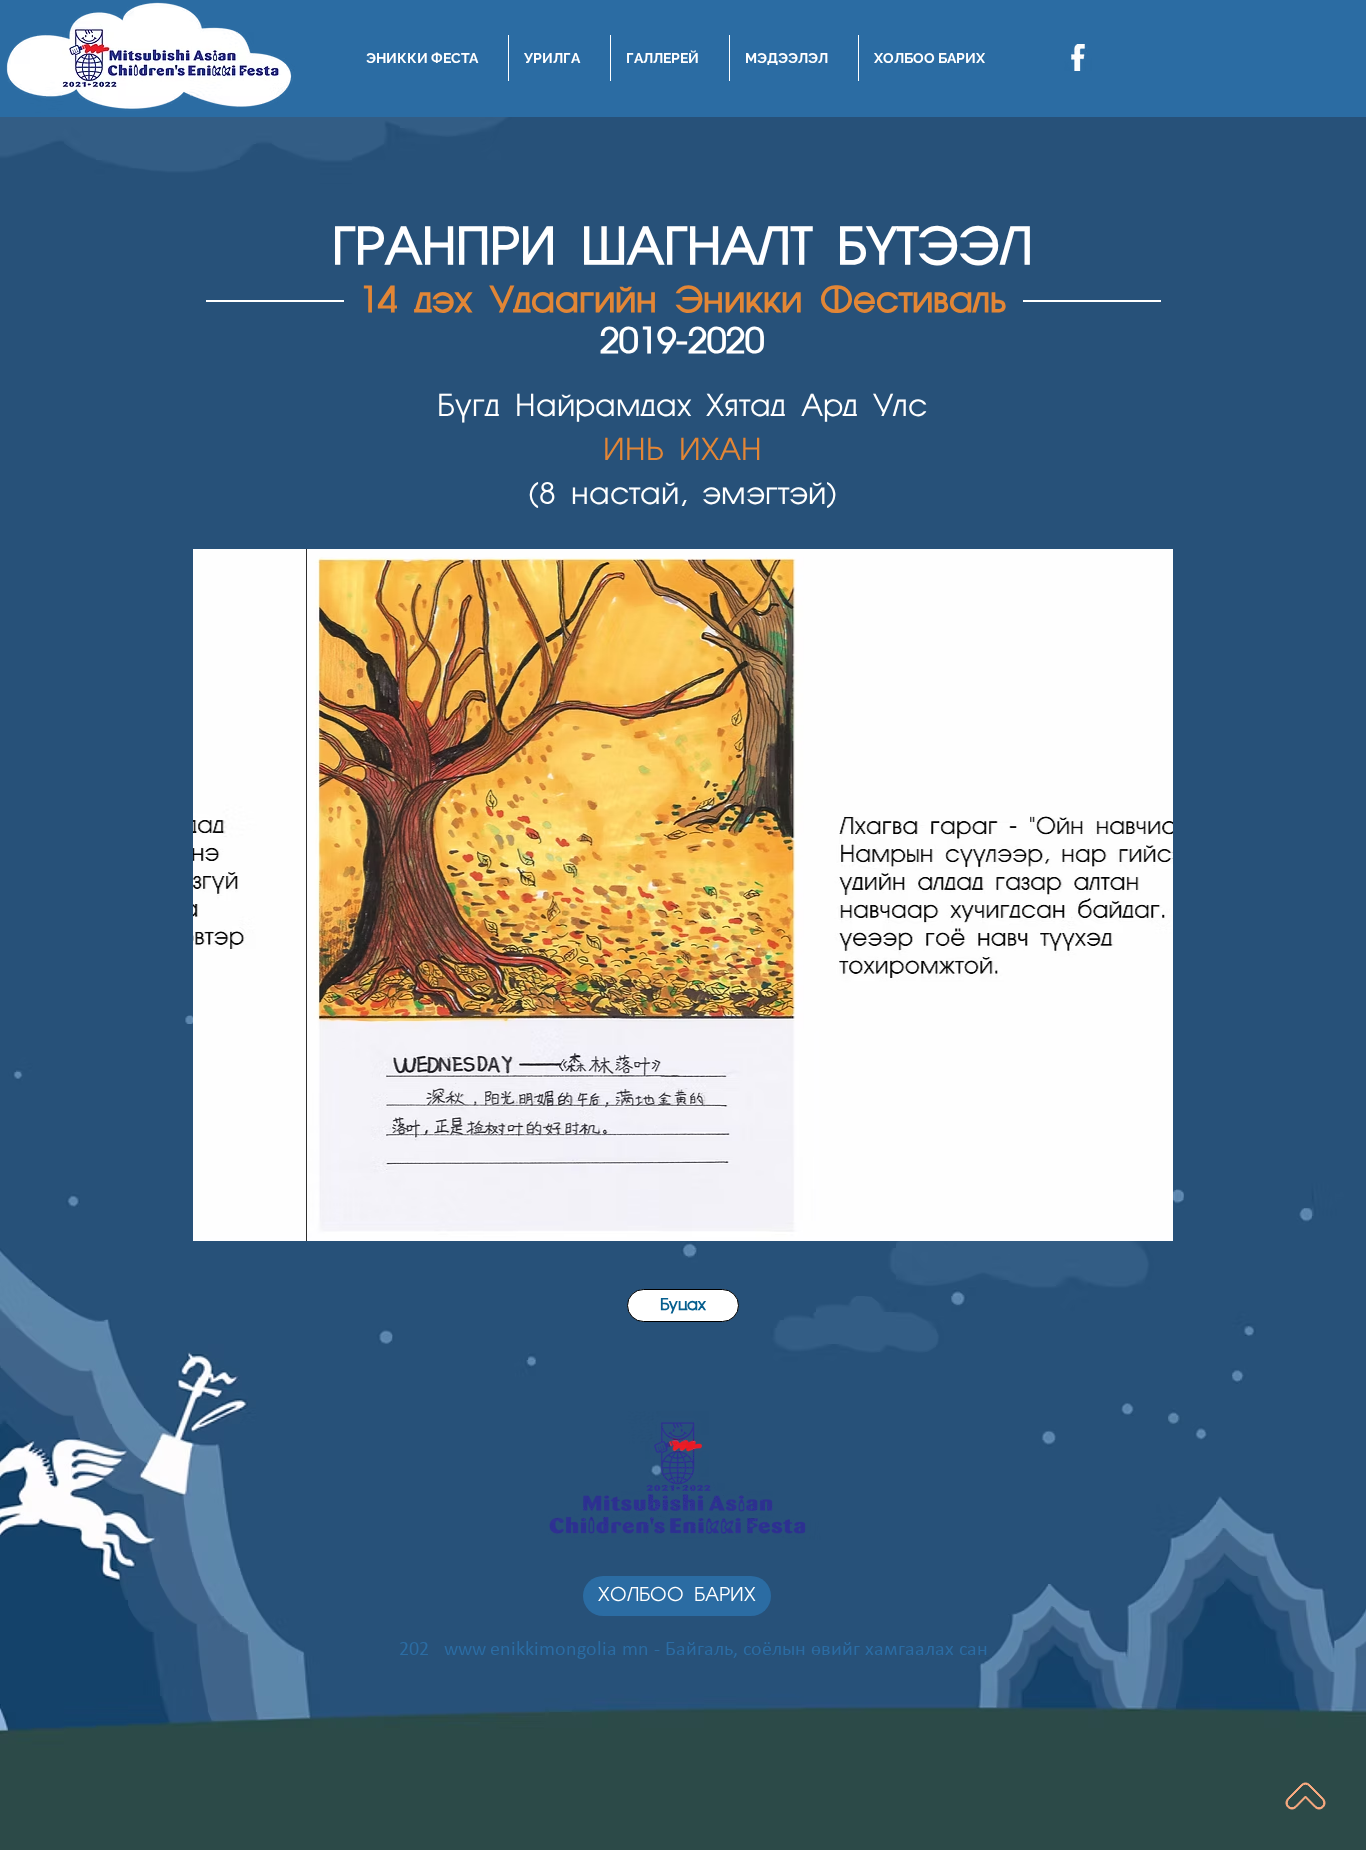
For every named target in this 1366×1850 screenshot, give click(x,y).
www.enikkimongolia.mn (546, 1650)
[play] (1131, 1223)
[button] (683, 895)
